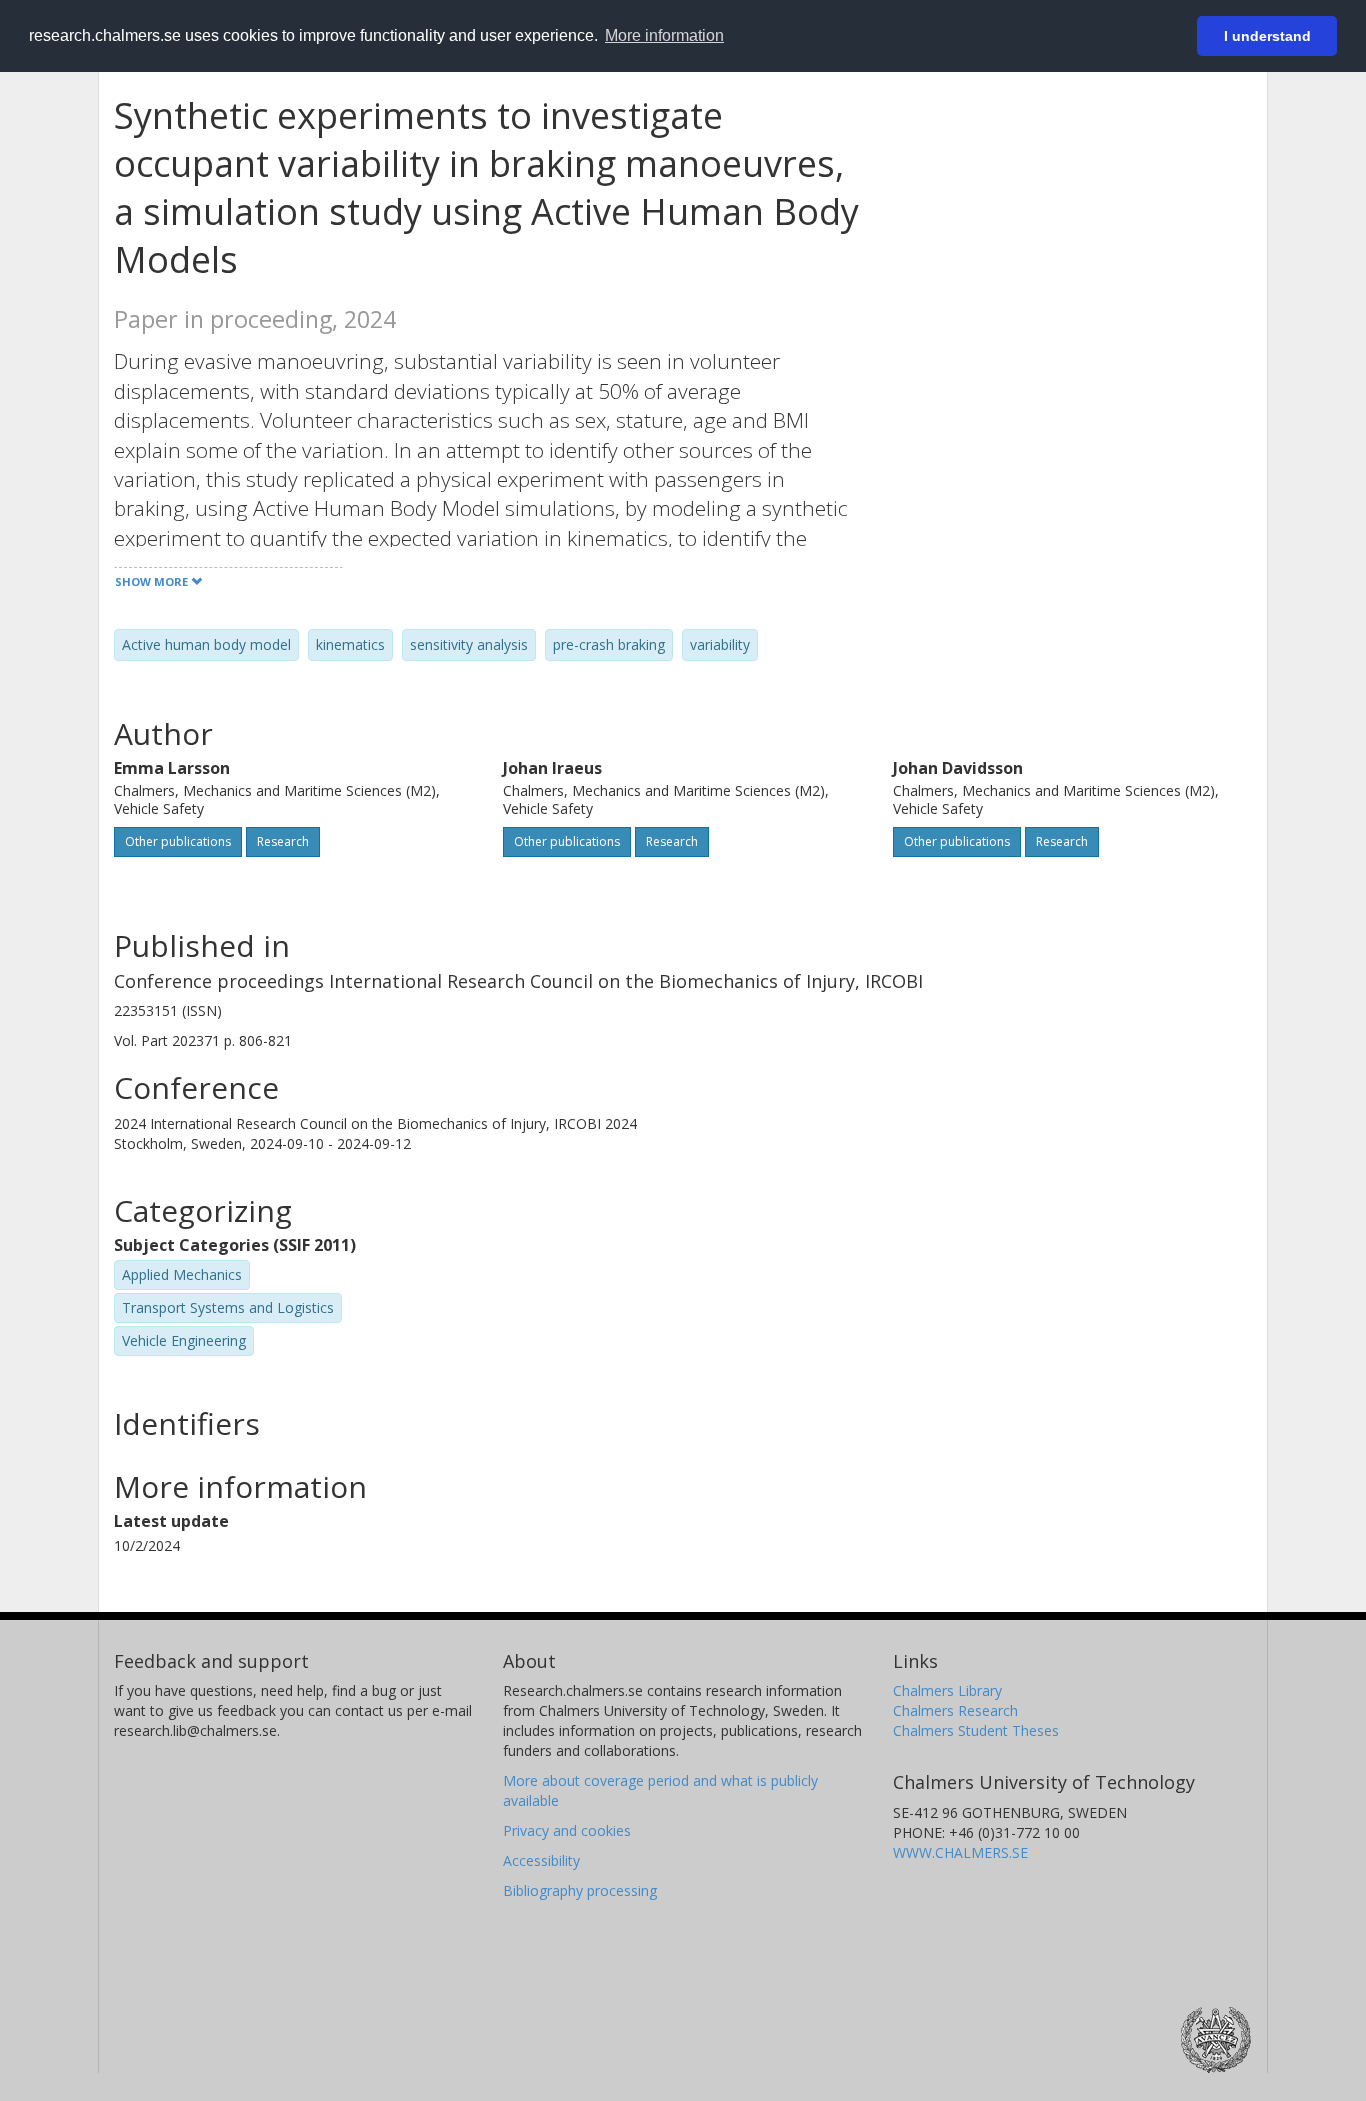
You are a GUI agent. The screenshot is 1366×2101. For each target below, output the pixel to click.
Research (283, 841)
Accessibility (541, 1860)
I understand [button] (1267, 36)
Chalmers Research (955, 1710)
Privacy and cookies (567, 1830)
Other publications (178, 841)
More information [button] (664, 35)
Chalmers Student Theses (976, 1730)
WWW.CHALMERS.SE (960, 1852)
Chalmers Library (947, 1690)
